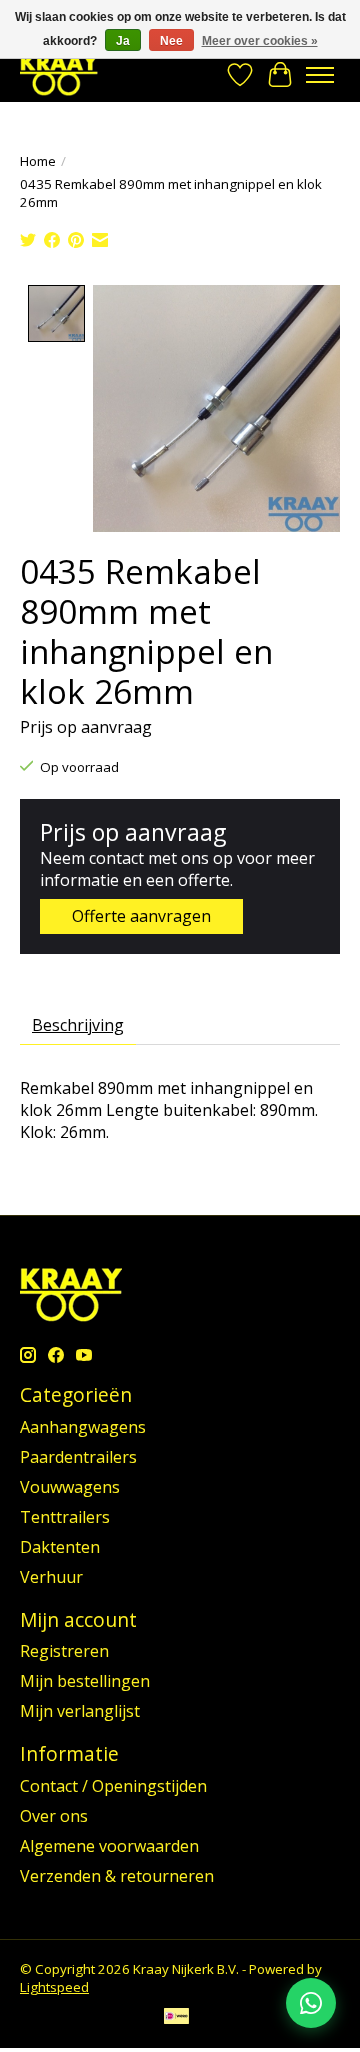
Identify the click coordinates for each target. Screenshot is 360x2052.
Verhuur (51, 1577)
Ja (123, 41)
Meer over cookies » (260, 41)
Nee (171, 41)
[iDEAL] (176, 2018)
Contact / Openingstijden (113, 1786)
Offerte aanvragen (141, 916)
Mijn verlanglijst (80, 1711)
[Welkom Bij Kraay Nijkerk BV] (59, 74)
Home (38, 161)
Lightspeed (54, 1987)
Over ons (54, 1816)
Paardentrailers (78, 1457)
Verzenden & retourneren (117, 1876)
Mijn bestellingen (85, 1681)
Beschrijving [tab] (78, 1025)
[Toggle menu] (320, 75)
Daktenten (60, 1547)
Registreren (64, 1651)
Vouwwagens (70, 1487)
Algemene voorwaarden (109, 1846)
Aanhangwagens (83, 1427)
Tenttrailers (65, 1517)
